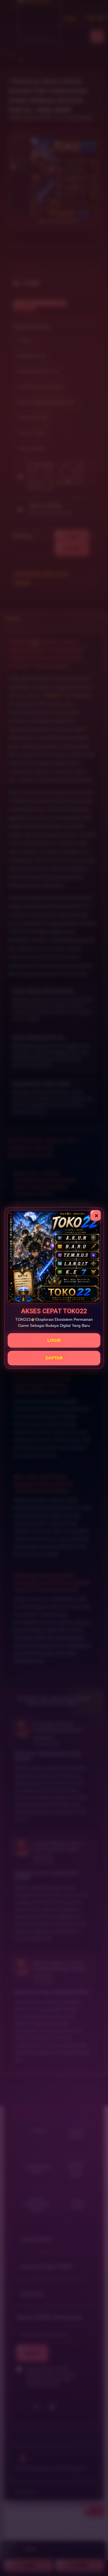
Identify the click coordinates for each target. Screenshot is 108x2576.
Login (54, 1340)
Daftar (54, 1358)
